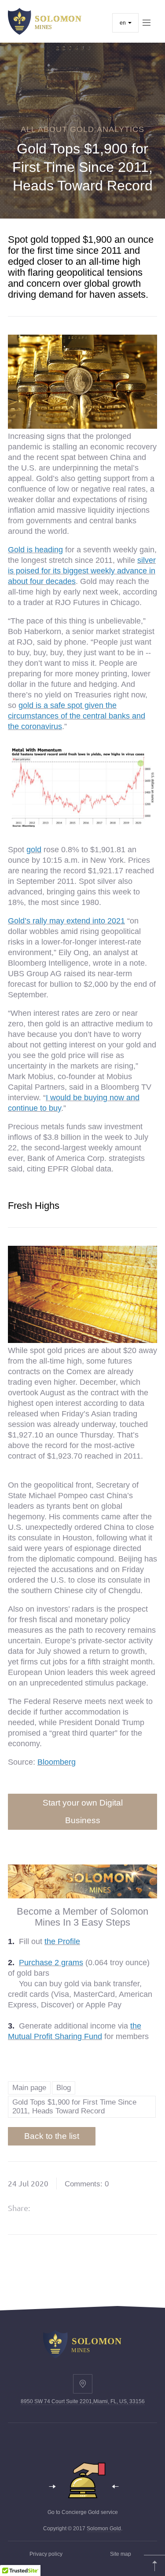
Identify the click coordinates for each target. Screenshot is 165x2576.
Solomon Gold (104, 2529)
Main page (29, 2088)
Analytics (121, 129)
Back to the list (52, 2136)
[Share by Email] (116, 2208)
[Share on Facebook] (48, 2208)
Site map (121, 2554)
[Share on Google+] (71, 2208)
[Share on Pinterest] (93, 2208)
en (123, 23)
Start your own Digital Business (83, 1812)
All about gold (57, 129)
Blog (64, 2088)
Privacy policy (46, 2554)
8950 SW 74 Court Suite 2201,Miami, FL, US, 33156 (83, 2401)
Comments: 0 (87, 2184)
